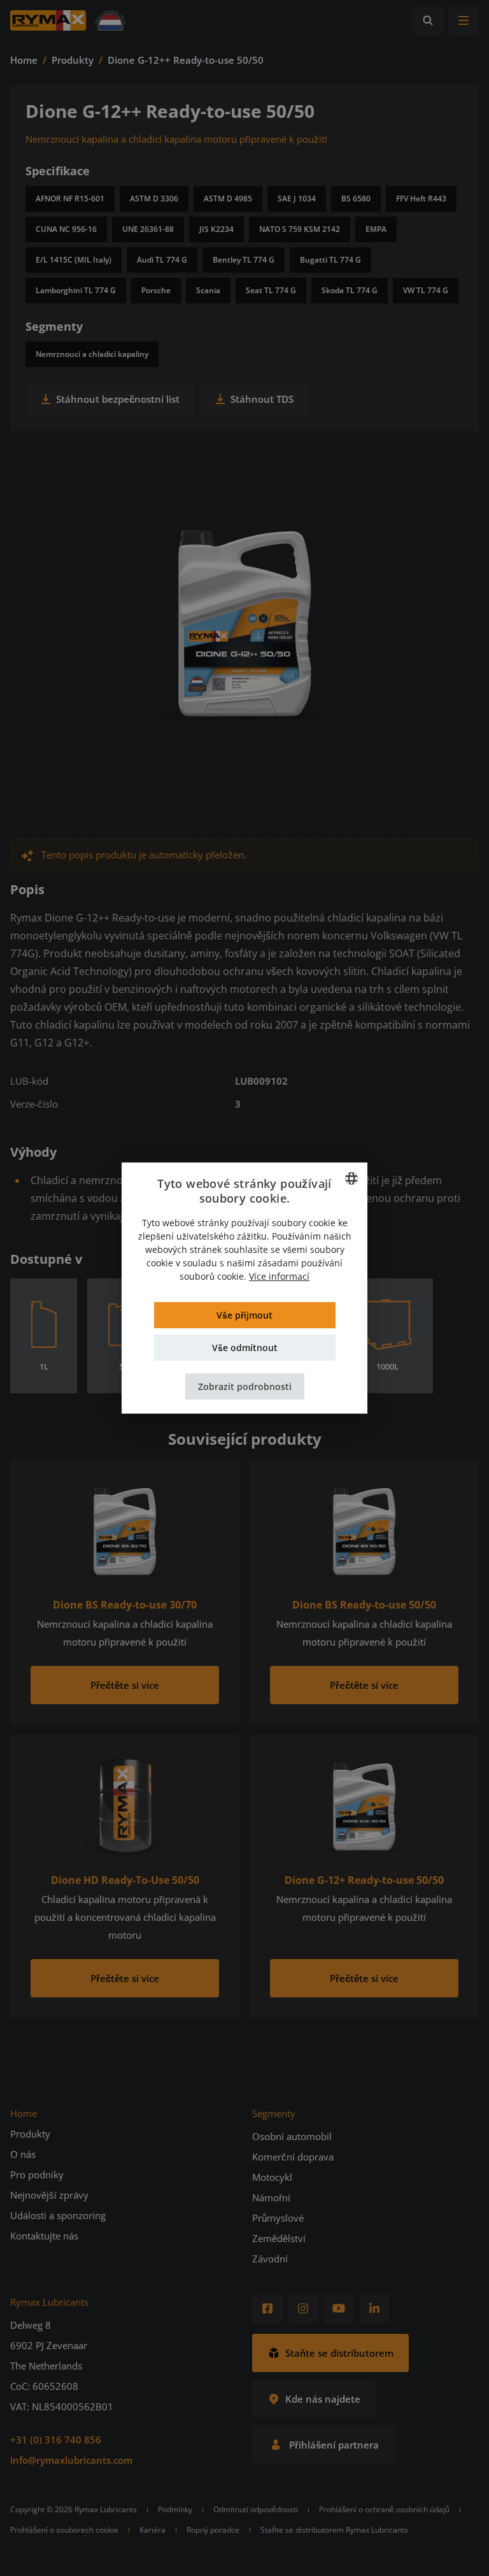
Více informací (279, 1276)
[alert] (244, 1288)
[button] (245, 1386)
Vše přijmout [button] (244, 1315)
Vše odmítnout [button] (245, 1348)
